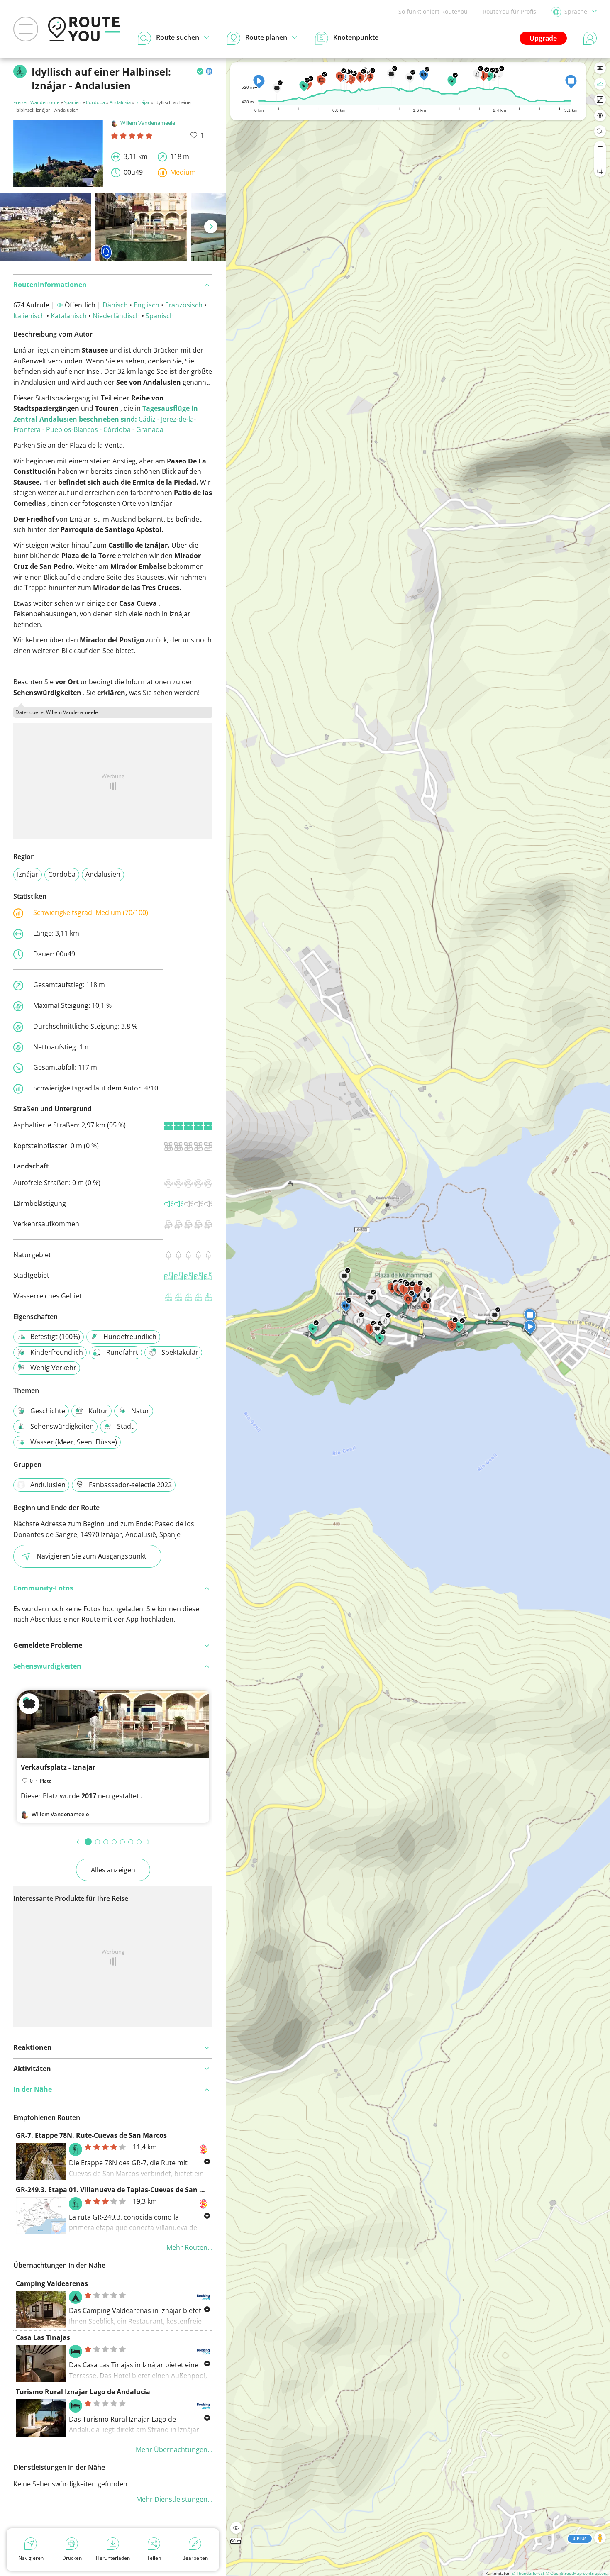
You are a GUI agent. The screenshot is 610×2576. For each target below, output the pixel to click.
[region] (418, 1317)
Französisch (184, 305)
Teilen (154, 2558)
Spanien (73, 102)
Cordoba (95, 102)
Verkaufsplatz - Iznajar (58, 1767)
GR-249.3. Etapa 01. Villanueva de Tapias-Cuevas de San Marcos (120, 2190)
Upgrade (543, 38)
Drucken (72, 2558)
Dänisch (115, 305)
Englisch (146, 305)
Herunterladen (113, 2558)
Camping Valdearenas (52, 2283)
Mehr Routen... (189, 2247)
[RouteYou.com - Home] (84, 29)
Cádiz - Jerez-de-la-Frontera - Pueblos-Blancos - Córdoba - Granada (106, 419)
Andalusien (103, 874)
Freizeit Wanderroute (36, 102)
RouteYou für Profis (509, 11)
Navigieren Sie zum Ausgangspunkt (91, 1556)
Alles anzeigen (113, 1870)
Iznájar (143, 102)
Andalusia (120, 102)
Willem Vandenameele (148, 123)
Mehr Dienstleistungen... (174, 2499)
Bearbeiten (195, 2558)
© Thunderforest (528, 2573)
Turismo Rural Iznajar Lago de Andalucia (83, 2392)
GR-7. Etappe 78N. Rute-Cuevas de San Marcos (91, 2135)
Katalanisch (69, 316)
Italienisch (29, 316)
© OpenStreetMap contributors (577, 2573)
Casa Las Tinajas (43, 2337)
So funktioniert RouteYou (433, 11)
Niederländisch (116, 316)
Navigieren (31, 2558)
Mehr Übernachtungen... (174, 2449)
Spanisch (160, 316)
